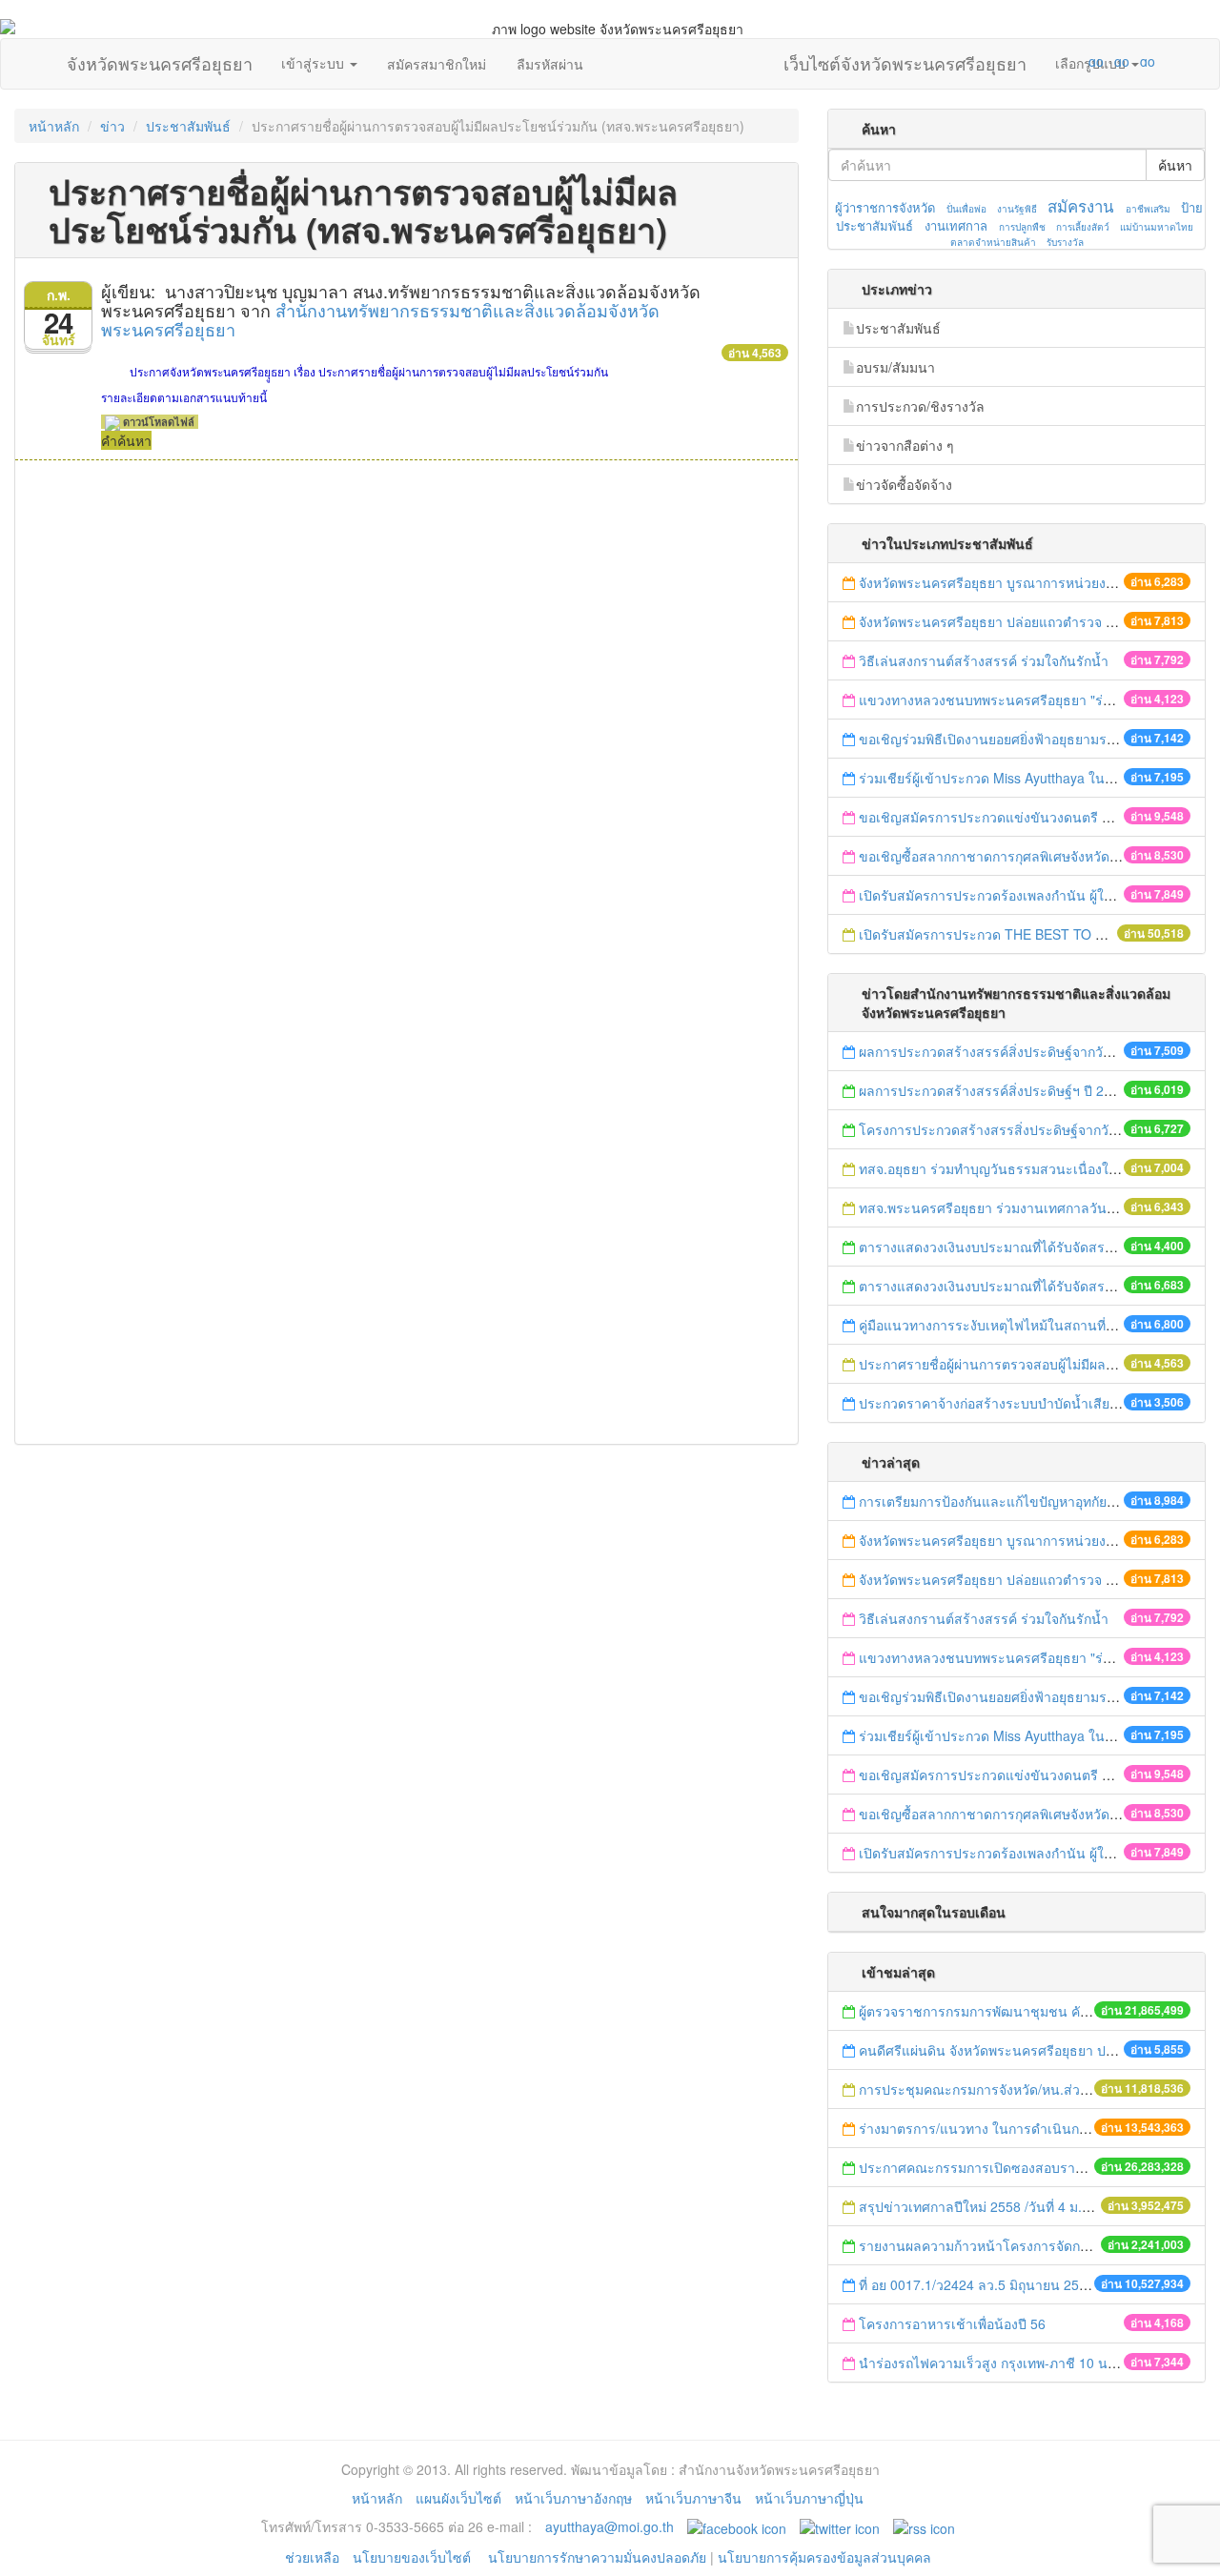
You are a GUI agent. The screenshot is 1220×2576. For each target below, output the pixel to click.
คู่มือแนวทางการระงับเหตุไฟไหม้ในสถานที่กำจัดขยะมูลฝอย (1030, 1325)
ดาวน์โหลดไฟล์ (157, 422)
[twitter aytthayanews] (840, 2526)
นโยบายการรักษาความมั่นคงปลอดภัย (597, 2557)
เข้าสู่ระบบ (315, 63)
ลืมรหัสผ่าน (550, 64)
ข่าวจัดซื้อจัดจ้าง (904, 484)
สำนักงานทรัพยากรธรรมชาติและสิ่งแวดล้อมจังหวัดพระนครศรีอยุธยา (380, 319)
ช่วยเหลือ (312, 2557)
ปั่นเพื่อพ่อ (966, 209)
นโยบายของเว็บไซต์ (414, 2557)
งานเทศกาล (956, 225)
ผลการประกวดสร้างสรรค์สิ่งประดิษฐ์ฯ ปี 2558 (993, 1090)
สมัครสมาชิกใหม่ (437, 64)
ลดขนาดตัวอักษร (1040, 61)
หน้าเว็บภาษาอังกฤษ (573, 2498)
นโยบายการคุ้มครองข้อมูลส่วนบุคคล (824, 2557)
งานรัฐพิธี (1017, 209)
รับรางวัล (1065, 242)
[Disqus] (407, 718)
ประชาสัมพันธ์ (188, 126)
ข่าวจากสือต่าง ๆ (905, 445)
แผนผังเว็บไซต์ (458, 2498)
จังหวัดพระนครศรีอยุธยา (160, 59)
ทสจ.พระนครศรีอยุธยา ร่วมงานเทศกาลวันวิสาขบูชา (1012, 1207)
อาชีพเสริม (1148, 209)
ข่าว (112, 126)
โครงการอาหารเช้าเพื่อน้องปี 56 (954, 2323)
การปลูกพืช (1022, 227)
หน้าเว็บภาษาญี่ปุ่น (809, 2498)
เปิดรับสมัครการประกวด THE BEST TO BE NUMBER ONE (1032, 934)
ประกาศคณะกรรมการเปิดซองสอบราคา (975, 2167)
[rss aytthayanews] (924, 2526)
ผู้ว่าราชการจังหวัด (885, 207)
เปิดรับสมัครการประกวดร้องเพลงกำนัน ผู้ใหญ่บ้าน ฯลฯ (1018, 895)
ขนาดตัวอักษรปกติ (1059, 61)
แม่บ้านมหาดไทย (1157, 227)
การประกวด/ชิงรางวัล (920, 406)
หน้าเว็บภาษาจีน (693, 2498)
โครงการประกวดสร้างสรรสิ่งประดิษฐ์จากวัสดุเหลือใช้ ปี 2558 (1038, 1129)
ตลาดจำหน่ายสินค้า (993, 242)
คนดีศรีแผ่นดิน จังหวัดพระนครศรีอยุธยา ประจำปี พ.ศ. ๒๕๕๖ (1037, 2050)
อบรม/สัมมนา (895, 367)
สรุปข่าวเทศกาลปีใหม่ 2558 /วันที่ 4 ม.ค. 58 (986, 2206)
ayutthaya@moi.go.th (610, 2526)
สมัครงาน (1080, 206)
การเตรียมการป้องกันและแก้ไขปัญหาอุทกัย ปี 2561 (1006, 1501)
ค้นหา (1175, 165)
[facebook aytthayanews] (737, 2526)
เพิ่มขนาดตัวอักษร (1078, 61)
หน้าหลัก (54, 126)
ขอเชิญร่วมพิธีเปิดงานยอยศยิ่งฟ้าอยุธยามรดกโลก (1003, 739)
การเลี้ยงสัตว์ (1083, 227)
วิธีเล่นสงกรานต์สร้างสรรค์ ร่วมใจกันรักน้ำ (986, 660)
